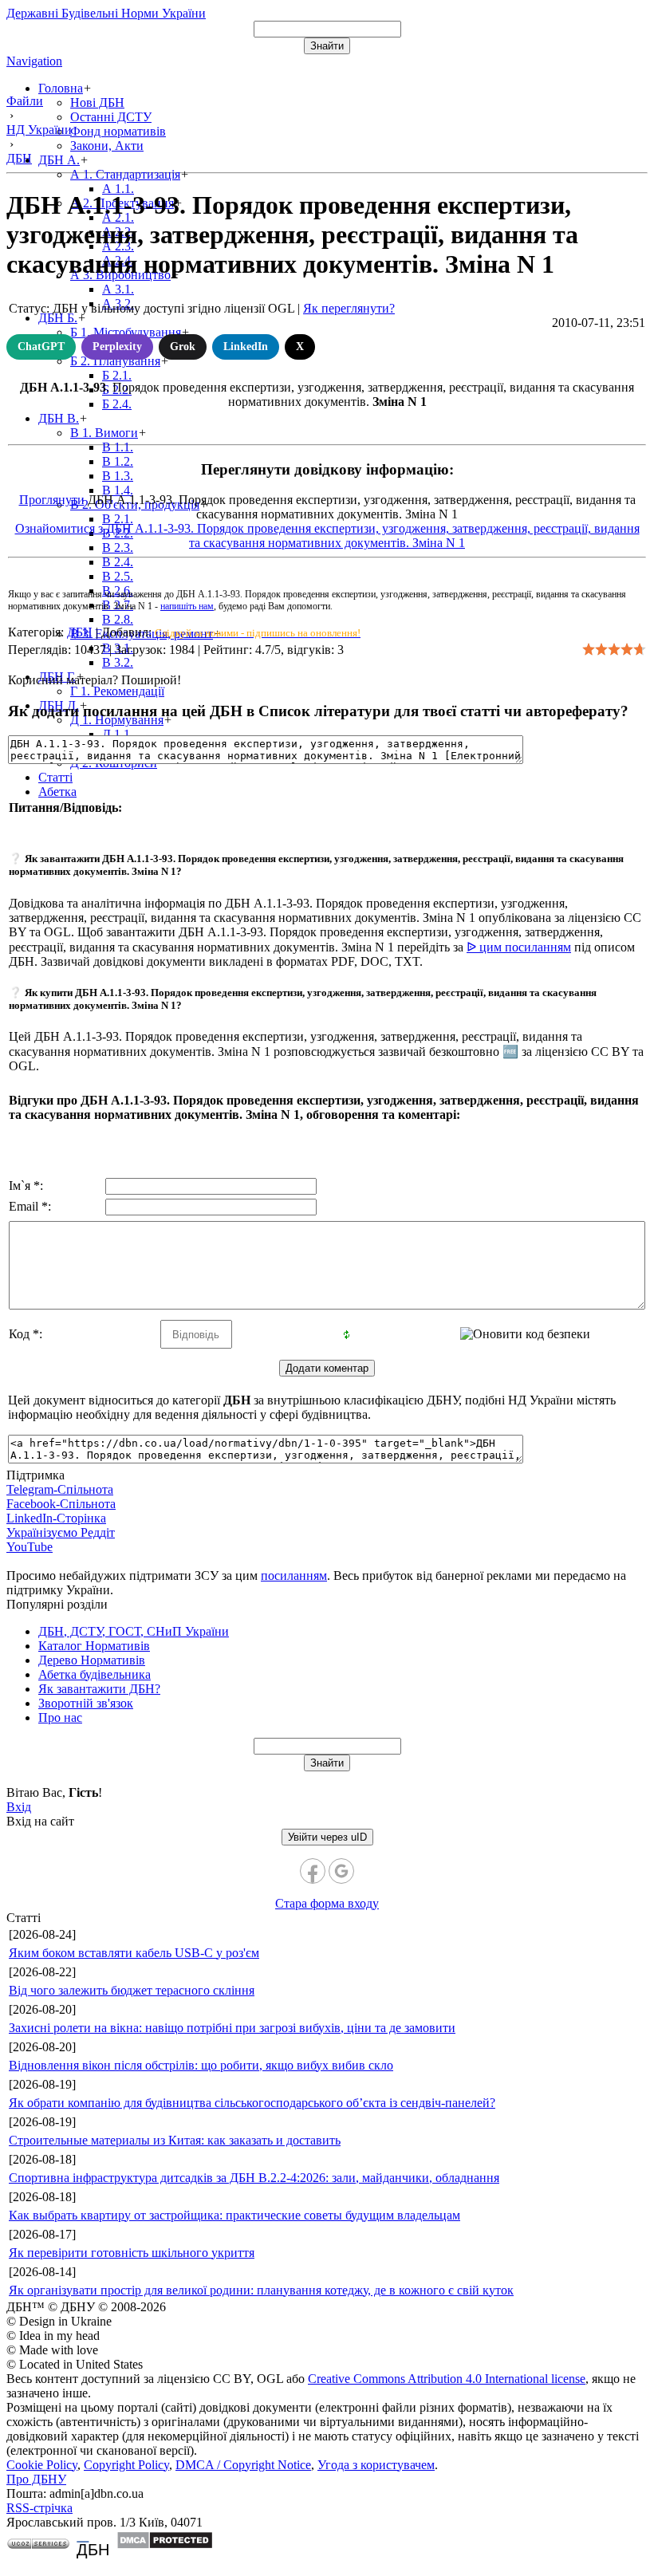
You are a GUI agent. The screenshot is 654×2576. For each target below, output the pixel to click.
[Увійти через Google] (341, 1871)
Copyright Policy (126, 2465)
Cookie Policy (42, 2465)
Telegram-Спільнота (60, 1489)
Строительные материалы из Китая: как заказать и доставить (175, 2140)
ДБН (80, 632)
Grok (183, 347)
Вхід (19, 1807)
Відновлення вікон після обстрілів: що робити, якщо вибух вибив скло (201, 2065)
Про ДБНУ (36, 2479)
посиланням (294, 1576)
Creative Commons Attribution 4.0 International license (447, 2379)
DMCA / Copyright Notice (243, 2465)
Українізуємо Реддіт (61, 1532)
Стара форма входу (327, 1903)
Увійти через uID (327, 1837)
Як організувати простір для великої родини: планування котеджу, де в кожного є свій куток (261, 2290)
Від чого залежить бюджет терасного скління (132, 1990)
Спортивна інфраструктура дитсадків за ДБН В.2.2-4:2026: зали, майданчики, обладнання (254, 2178)
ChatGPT (41, 347)
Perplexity (117, 347)
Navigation (34, 61)
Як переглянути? (349, 308)
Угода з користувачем (376, 2465)
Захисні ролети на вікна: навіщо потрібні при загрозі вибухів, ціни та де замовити (232, 2028)
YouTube (30, 1547)
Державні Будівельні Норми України (106, 13)
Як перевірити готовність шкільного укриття (132, 2253)
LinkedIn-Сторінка (56, 1518)
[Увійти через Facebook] (313, 1871)
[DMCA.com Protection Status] (165, 2545)
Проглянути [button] (52, 500)
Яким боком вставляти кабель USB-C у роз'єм (134, 1953)
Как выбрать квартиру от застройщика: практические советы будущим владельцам (234, 2215)
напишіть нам (187, 606)
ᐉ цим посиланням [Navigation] (519, 947)
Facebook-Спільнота (61, 1504)
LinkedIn (246, 347)
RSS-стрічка (39, 2508)
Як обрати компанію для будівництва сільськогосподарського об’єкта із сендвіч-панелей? (252, 2103)
